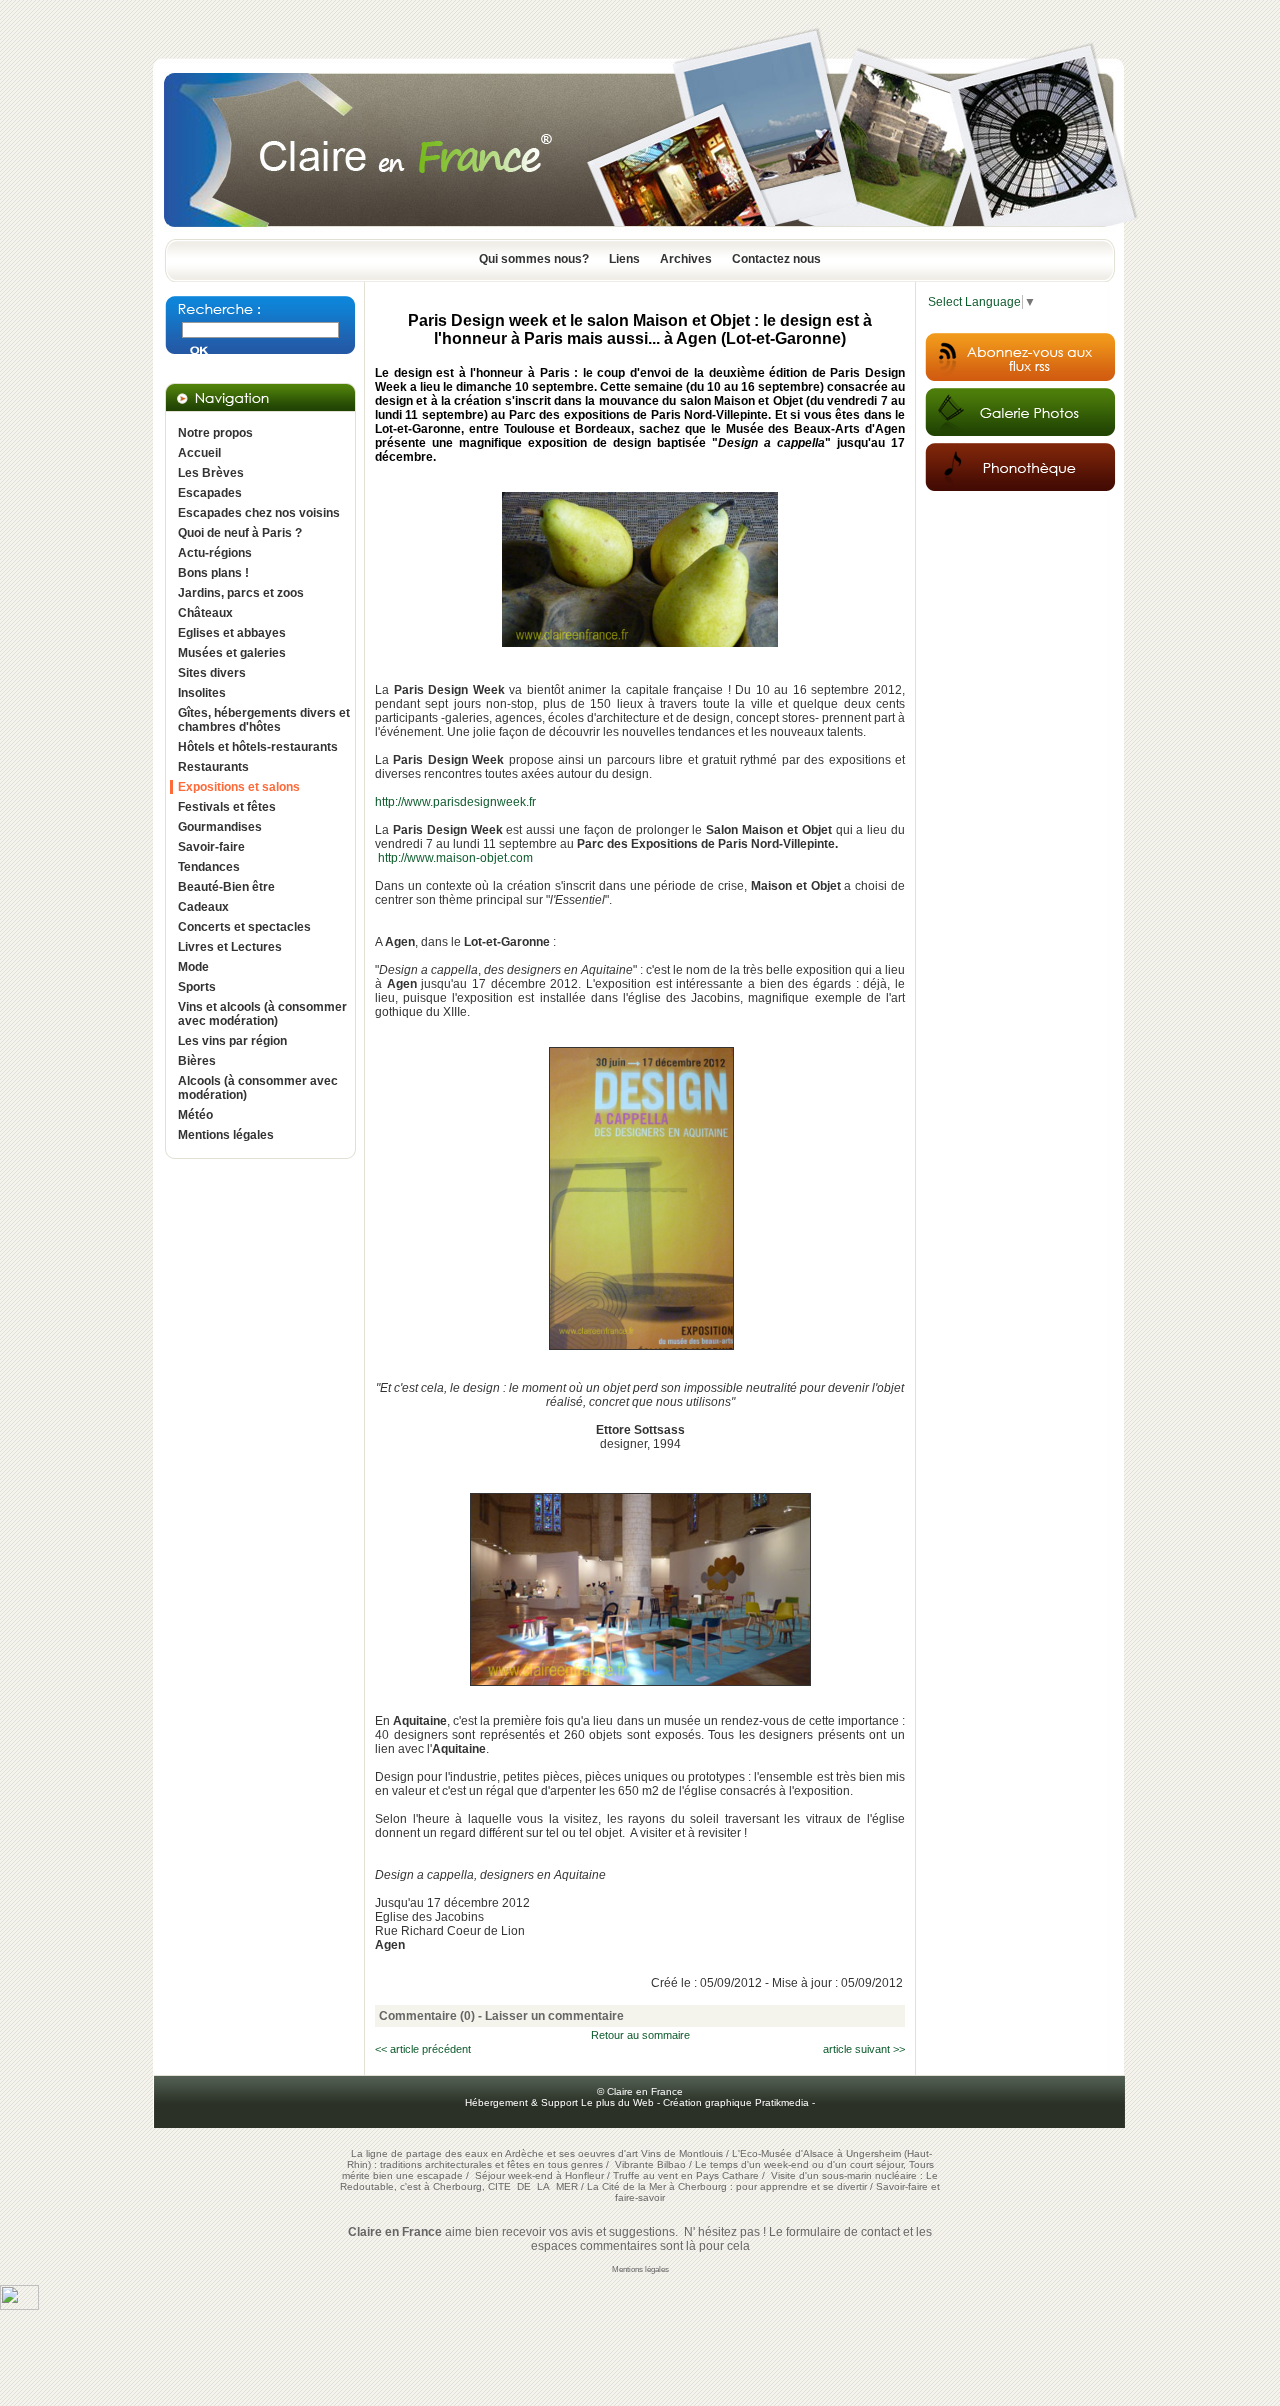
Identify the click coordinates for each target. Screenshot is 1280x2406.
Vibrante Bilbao (652, 2164)
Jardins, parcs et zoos (241, 593)
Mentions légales (226, 1135)
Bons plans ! (213, 573)
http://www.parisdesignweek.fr (455, 802)
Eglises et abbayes (232, 633)
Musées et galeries (232, 653)
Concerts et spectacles (244, 927)
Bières (197, 1061)
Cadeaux (203, 907)
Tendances (209, 867)
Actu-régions (215, 553)
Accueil (199, 453)
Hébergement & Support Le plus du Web (561, 2102)
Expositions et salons (239, 787)
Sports (197, 987)
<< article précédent (423, 2049)
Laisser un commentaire (554, 2016)
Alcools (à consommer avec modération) (258, 1088)
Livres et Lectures (230, 947)
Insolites (202, 693)
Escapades (210, 493)
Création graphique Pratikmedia (736, 2102)
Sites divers (212, 673)
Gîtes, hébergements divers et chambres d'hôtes (264, 720)
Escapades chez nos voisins (259, 513)
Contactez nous (776, 259)
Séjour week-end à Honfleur (539, 2175)
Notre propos (215, 433)
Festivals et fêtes (227, 807)
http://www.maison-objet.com (455, 858)
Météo (195, 1115)
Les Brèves (211, 473)
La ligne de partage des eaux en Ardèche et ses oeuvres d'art (494, 2153)
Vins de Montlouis (682, 2153)
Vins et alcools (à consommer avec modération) (262, 1014)
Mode (193, 967)
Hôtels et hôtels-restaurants (258, 747)
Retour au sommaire (640, 2035)
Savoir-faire (211, 847)
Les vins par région (232, 1041)
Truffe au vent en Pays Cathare (686, 2175)
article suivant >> (864, 2049)
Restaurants (213, 767)
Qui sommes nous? (534, 259)
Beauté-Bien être (226, 887)
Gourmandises (220, 827)
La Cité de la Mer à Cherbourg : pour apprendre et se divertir (727, 2186)
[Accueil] (640, 233)
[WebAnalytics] (19, 2306)
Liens (624, 259)
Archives (686, 259)
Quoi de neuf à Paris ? (240, 533)
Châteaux (205, 613)
